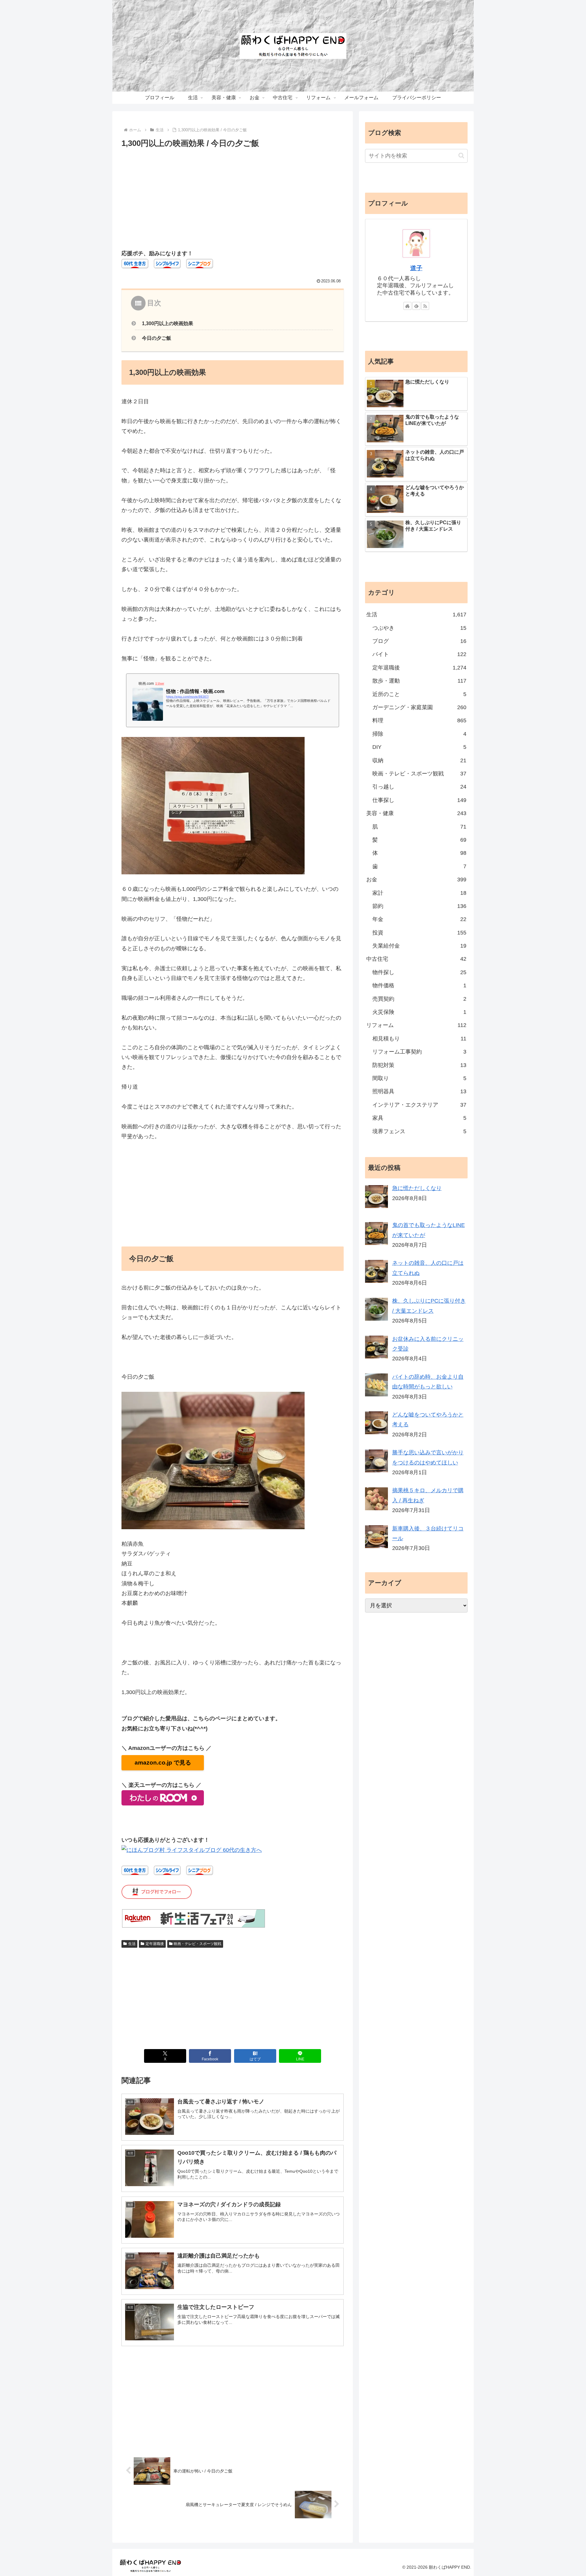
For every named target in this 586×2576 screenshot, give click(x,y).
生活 (132, 1944)
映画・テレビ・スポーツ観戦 (197, 1944)
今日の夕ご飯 (157, 338)
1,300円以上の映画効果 (168, 323)
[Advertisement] (233, 196)
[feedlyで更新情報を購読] (416, 306)
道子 (416, 268)
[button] (461, 156)
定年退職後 (155, 1944)
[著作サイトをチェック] (407, 306)
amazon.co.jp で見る (163, 1763)
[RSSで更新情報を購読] (425, 306)
